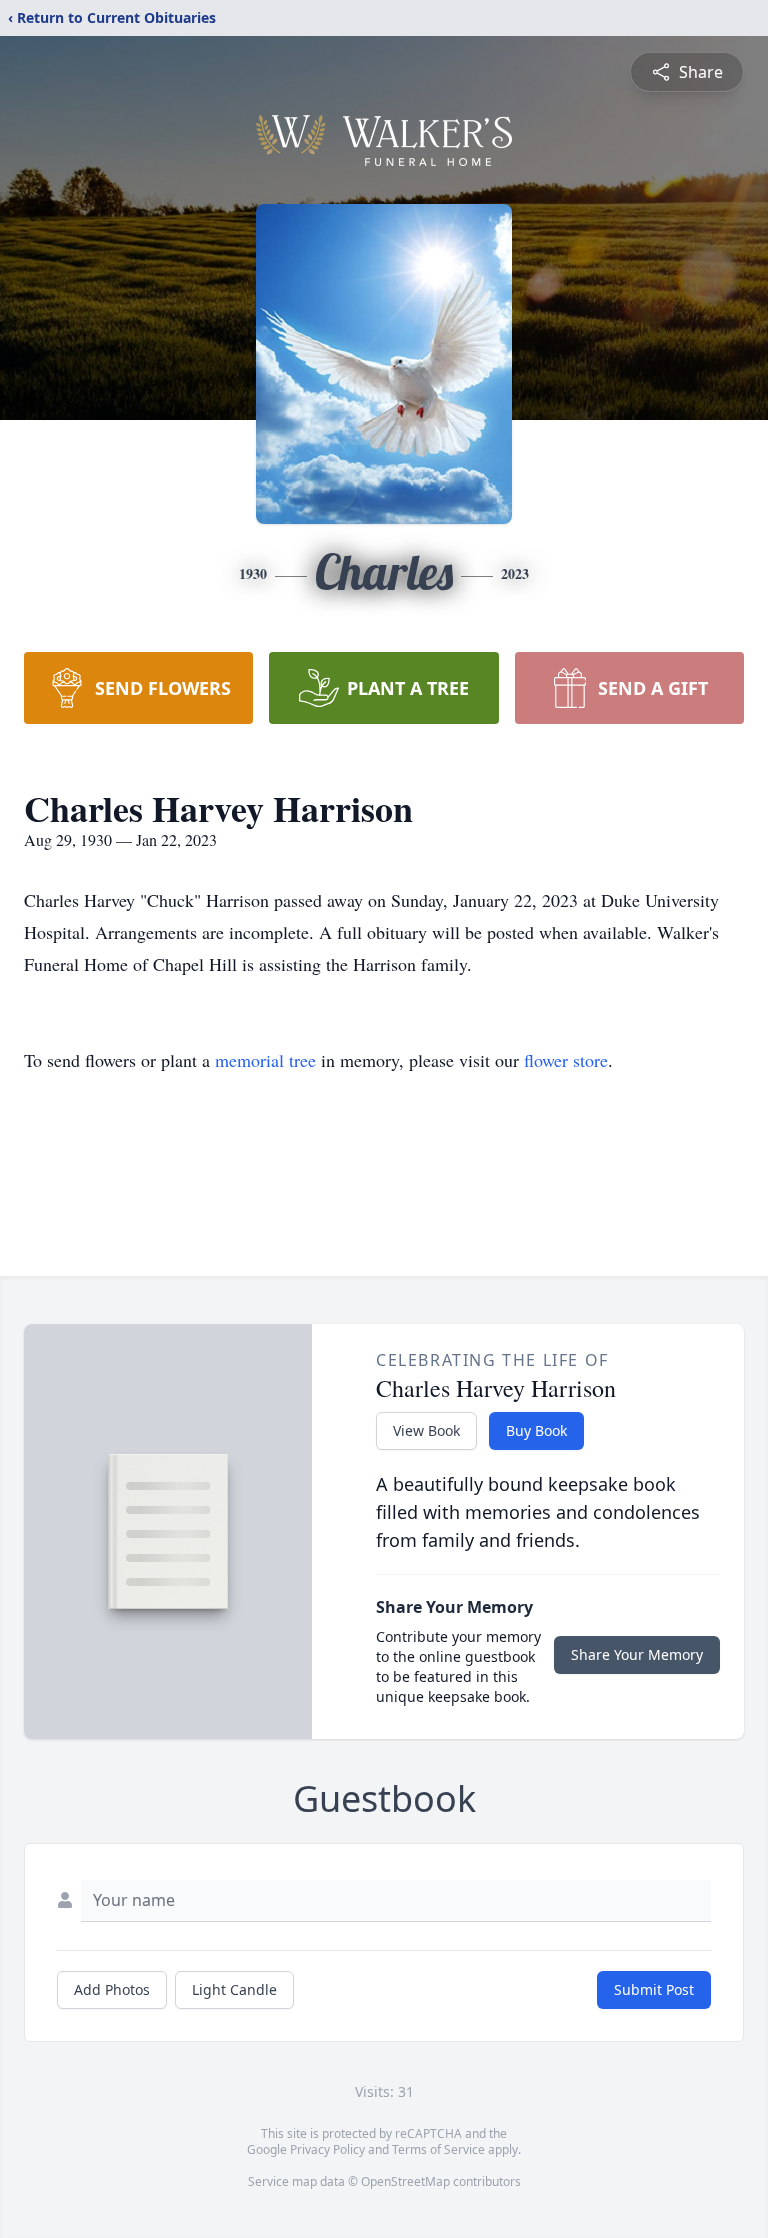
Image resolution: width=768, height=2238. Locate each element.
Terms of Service (438, 2149)
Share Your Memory (637, 1654)
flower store (566, 1060)
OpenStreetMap (405, 2181)
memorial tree (265, 1060)
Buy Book (536, 1430)
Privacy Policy (327, 2149)
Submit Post (654, 1989)
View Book (426, 1430)
